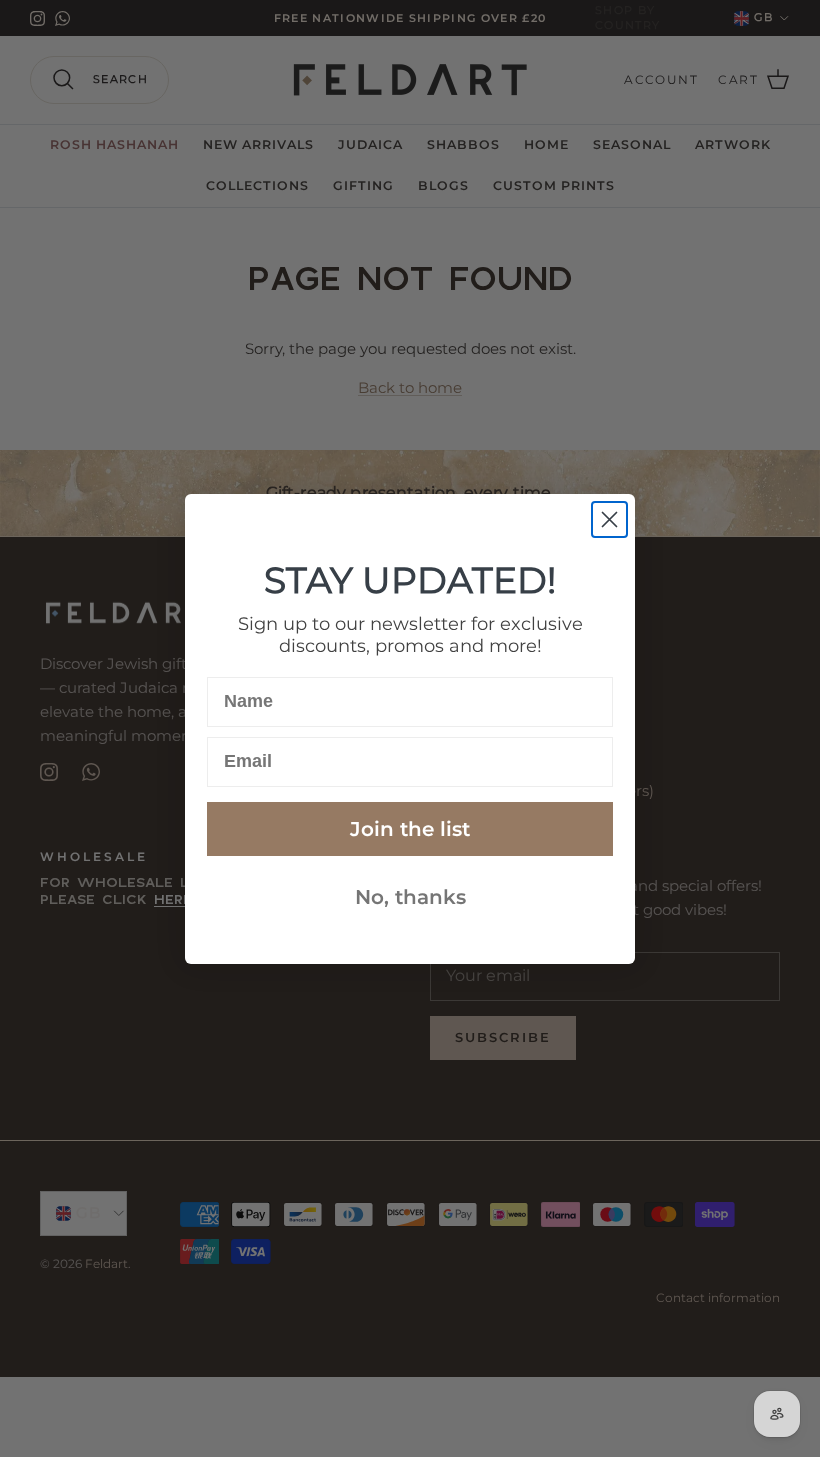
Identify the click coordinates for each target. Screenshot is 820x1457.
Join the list (410, 829)
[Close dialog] (609, 519)
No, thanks (410, 897)
